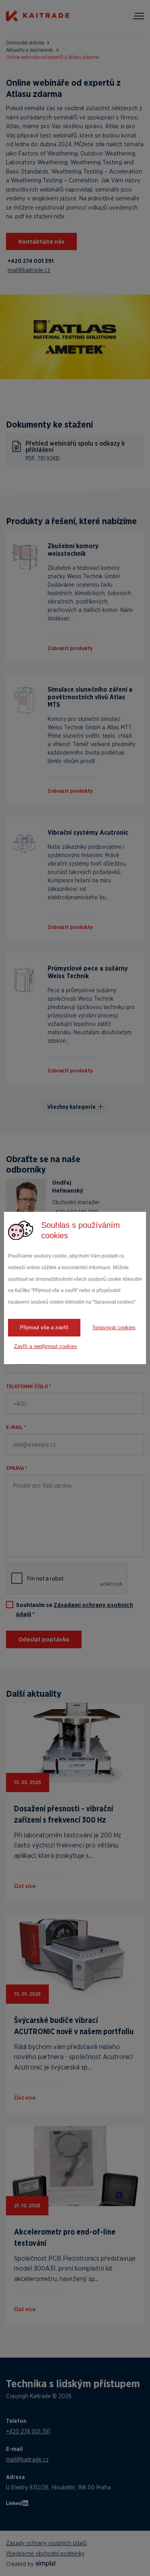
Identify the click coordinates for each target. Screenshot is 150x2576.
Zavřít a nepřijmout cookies (46, 1346)
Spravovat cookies (114, 1327)
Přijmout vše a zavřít (44, 1327)
